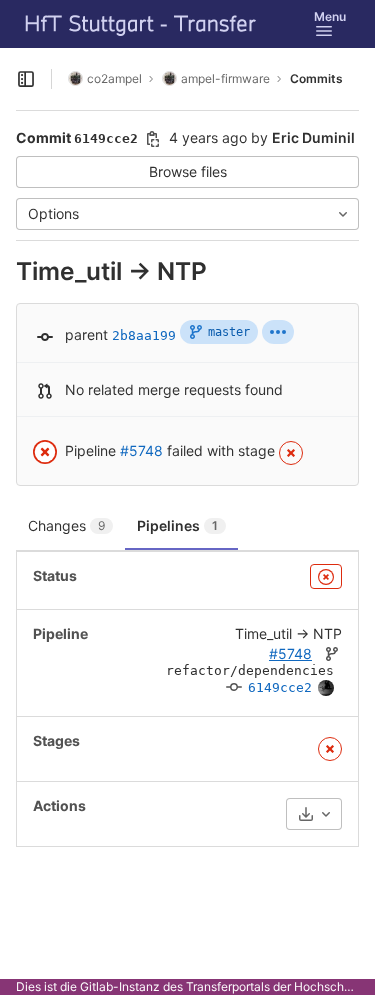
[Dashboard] (141, 24)
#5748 (141, 450)
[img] (278, 332)
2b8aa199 (144, 335)
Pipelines (177, 525)
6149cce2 (280, 687)
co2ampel (114, 78)
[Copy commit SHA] (153, 139)
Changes (66, 525)
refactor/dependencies (250, 670)
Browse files (188, 171)
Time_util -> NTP (288, 633)
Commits (316, 78)
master (229, 332)
